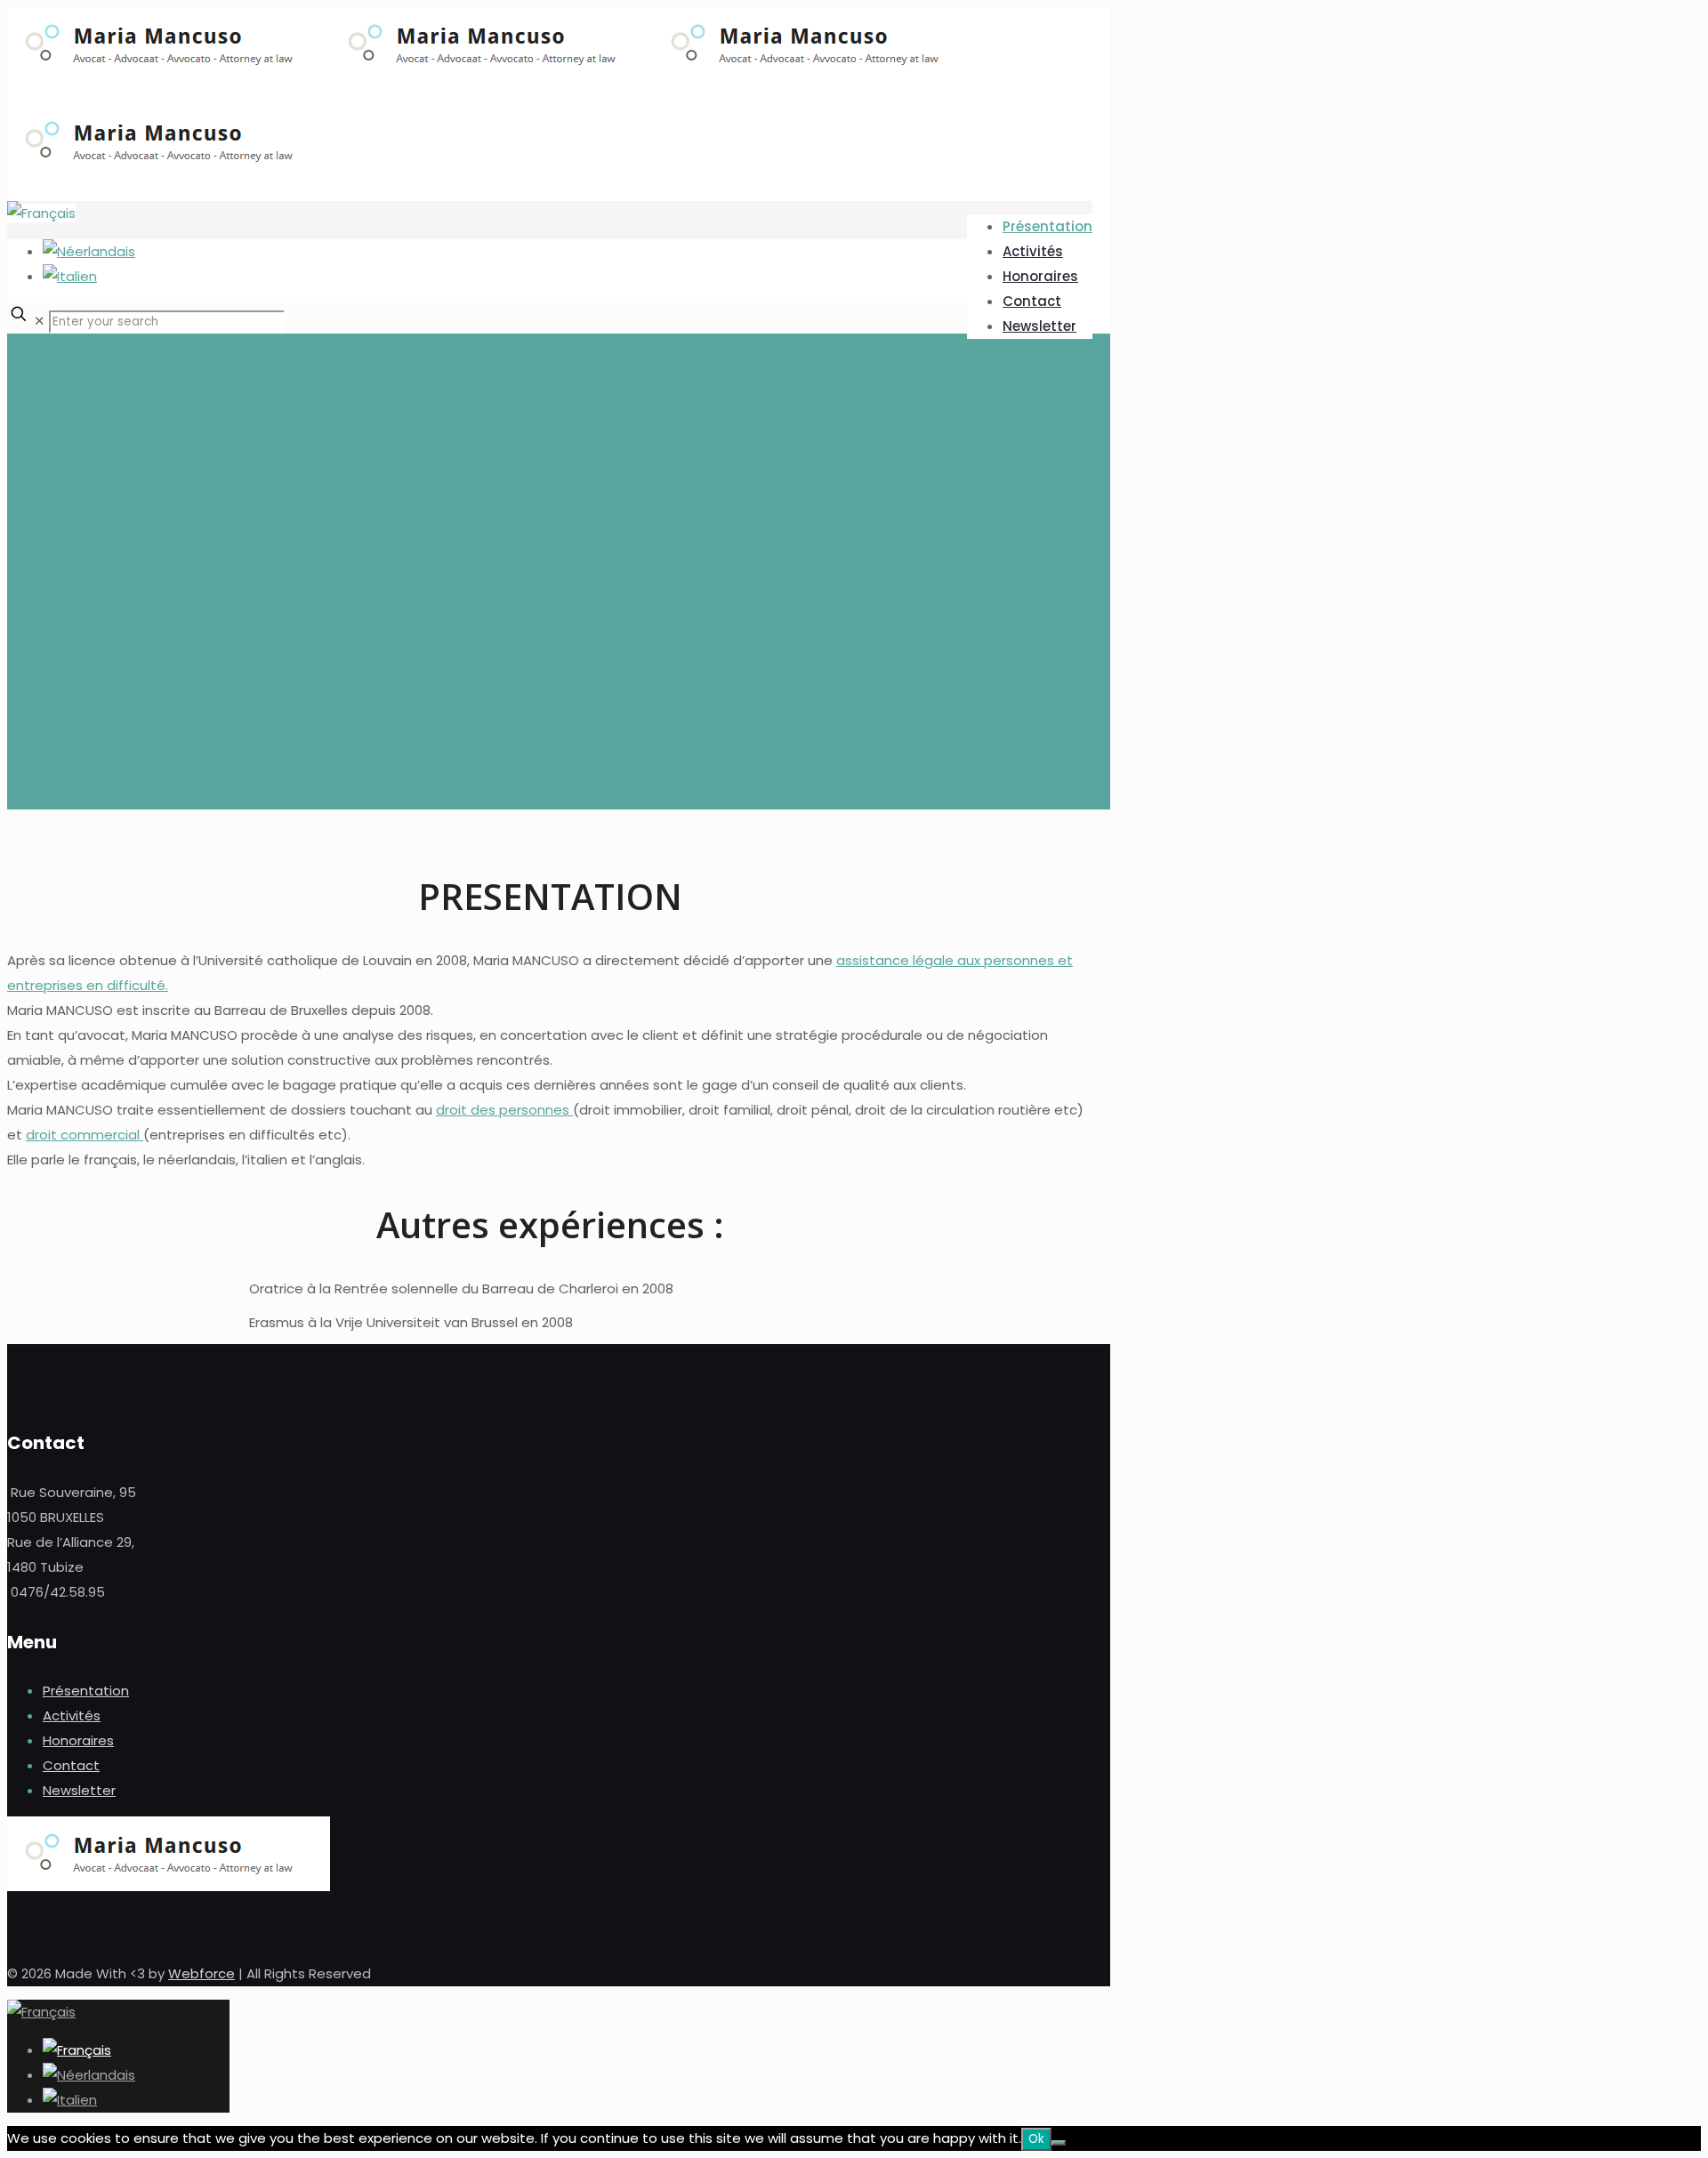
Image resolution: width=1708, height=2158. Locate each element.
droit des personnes (504, 1110)
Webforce (201, 1973)
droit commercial (85, 1135)
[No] (1059, 2143)
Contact (71, 1765)
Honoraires (78, 1740)
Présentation (86, 1691)
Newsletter (79, 1790)
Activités (72, 1715)
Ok (1036, 2139)
